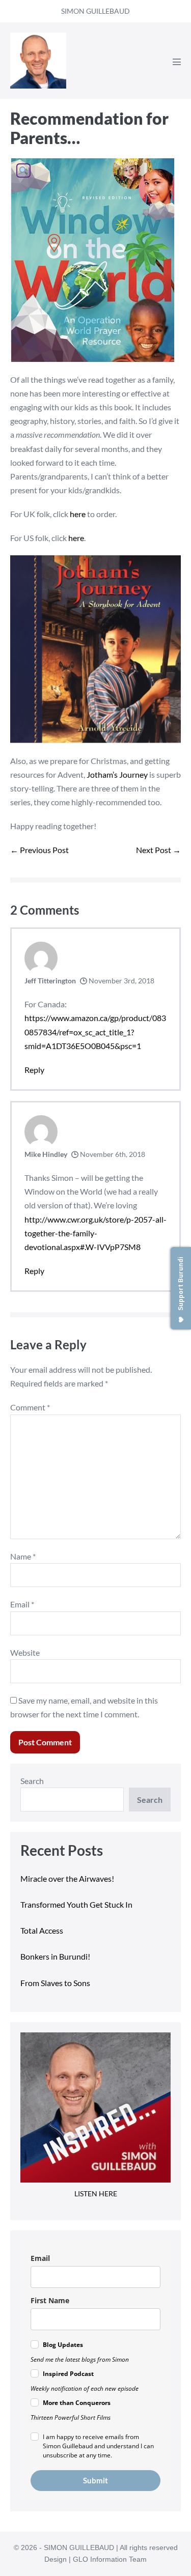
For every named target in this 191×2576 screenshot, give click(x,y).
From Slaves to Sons (55, 1983)
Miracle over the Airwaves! (68, 1878)
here (78, 514)
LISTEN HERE (96, 2193)
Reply (34, 1070)
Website (25, 1652)
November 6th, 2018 (112, 1154)
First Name (50, 2300)
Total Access (42, 1930)
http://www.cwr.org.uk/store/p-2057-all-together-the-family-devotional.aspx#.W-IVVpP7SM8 (95, 1233)
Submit (95, 2480)
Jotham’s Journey (117, 774)
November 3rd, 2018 (121, 981)
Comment (30, 1407)
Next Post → (158, 850)
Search (32, 1781)
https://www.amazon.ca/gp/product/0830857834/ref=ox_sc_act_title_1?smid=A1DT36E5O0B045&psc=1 (95, 1031)
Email (22, 1604)
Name (23, 1556)
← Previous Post (39, 850)
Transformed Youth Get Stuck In (76, 1904)
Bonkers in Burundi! (55, 1956)
